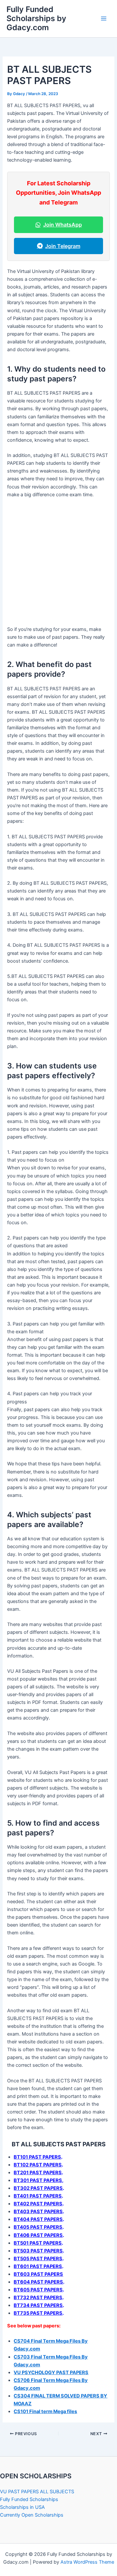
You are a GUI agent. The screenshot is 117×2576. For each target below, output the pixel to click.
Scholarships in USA (22, 2507)
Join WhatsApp (63, 225)
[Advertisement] (58, 564)
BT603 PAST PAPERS (38, 2274)
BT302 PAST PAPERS (38, 2188)
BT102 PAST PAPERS (38, 2165)
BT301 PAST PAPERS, (39, 2180)
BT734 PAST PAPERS (38, 2305)
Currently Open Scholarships (32, 2515)
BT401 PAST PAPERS (38, 2196)
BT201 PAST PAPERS (38, 2173)
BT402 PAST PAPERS (38, 2204)
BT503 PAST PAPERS (38, 2251)
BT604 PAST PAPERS (38, 2282)
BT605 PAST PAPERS (38, 2290)
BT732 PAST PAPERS (38, 2298)
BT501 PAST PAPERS (38, 2243)
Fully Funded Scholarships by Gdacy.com (36, 18)
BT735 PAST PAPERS (38, 2313)
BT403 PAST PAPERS (38, 2212)
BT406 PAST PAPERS (38, 2235)
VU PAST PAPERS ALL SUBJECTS (37, 2492)
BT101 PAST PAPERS (37, 2157)
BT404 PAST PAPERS (38, 2219)
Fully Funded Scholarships (29, 2499)
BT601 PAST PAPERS (38, 2266)
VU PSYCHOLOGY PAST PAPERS (51, 2373)
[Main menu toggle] (104, 18)
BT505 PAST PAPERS (38, 2259)
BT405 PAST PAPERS (38, 2227)
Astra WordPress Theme (87, 2562)
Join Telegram (63, 246)
